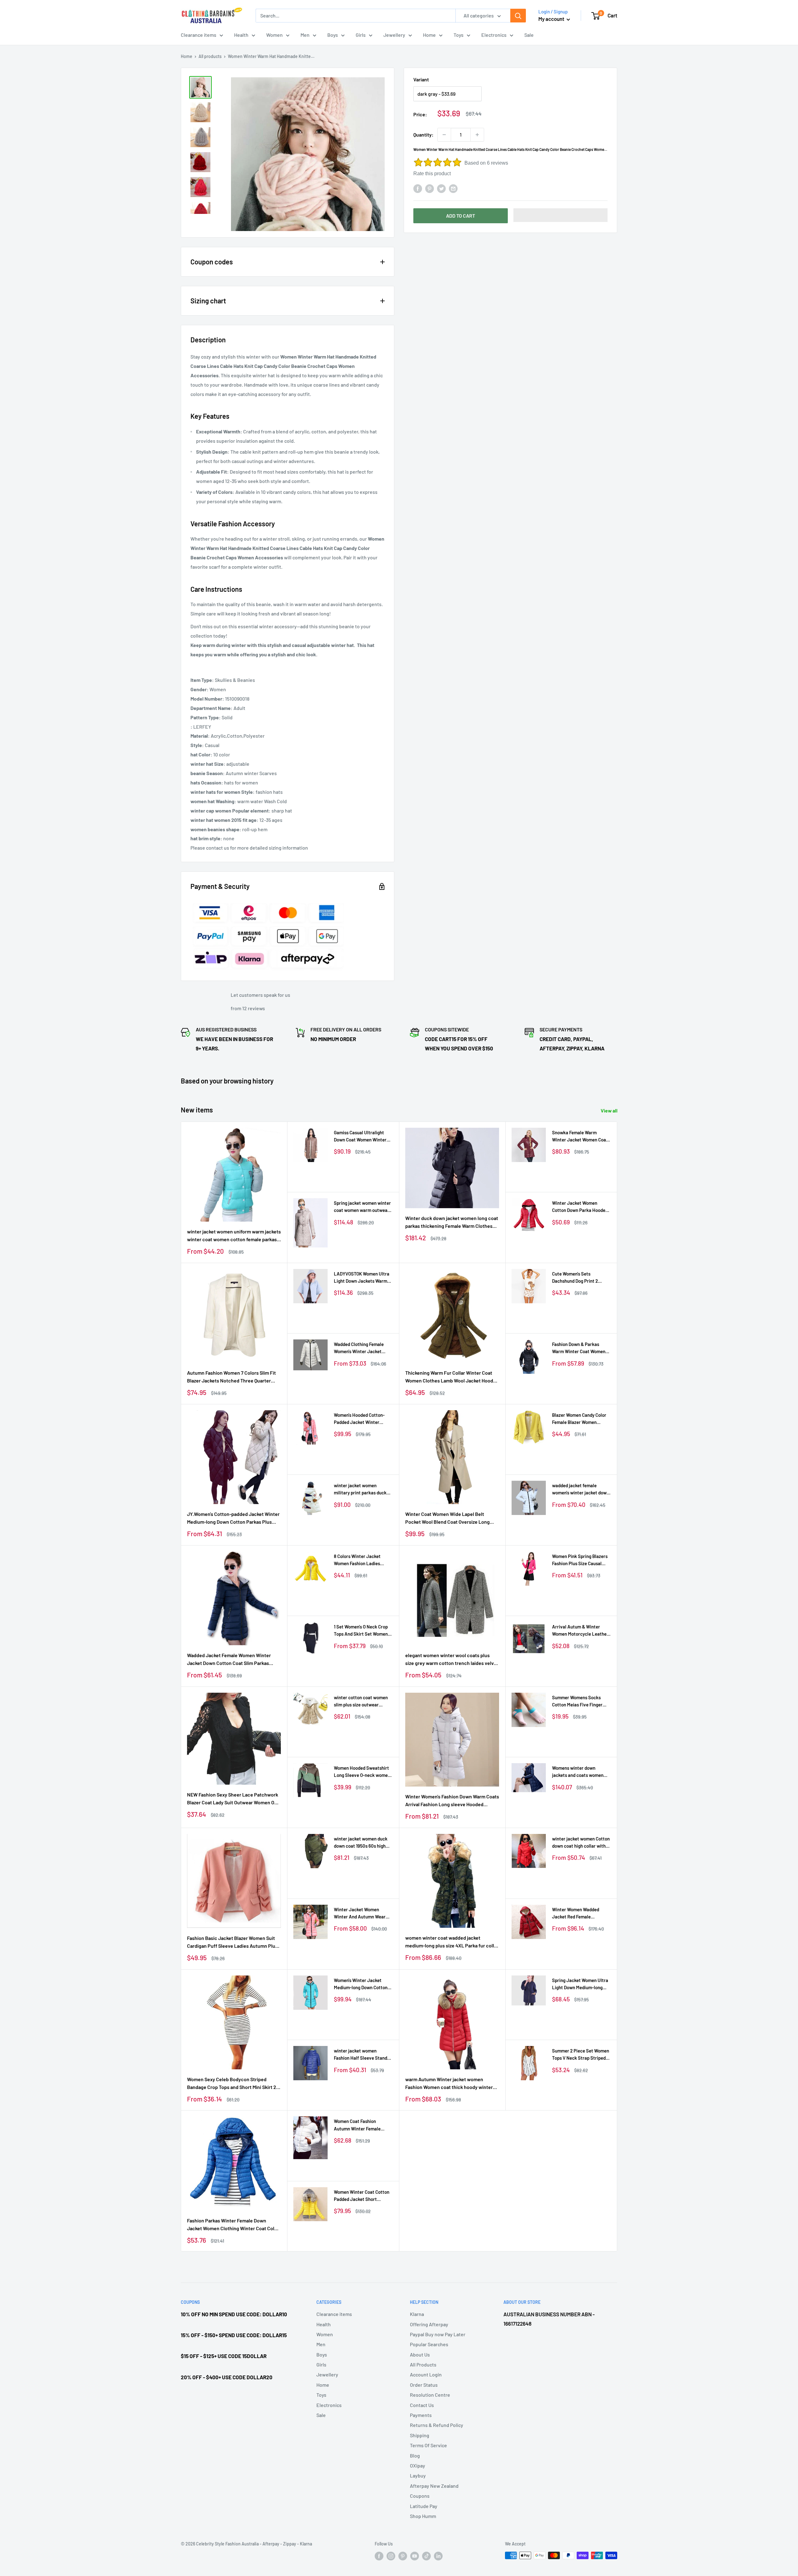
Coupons (420, 2496)
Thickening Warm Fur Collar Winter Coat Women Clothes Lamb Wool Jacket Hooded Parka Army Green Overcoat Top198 (452, 1377)
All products (210, 56)
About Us (420, 2354)
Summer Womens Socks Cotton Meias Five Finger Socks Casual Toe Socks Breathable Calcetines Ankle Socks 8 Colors (581, 1702)
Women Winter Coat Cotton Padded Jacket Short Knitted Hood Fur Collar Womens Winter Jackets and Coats (363, 2196)
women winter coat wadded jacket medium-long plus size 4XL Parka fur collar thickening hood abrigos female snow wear (452, 1942)
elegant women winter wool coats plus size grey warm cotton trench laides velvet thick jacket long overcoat (452, 1660)
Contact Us (422, 2405)
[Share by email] (453, 188)
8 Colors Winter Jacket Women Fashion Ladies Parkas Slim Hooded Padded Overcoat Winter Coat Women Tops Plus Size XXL (362, 1560)
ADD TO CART (461, 216)
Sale (529, 35)
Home (429, 35)
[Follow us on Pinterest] (403, 2556)
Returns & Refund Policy (437, 2425)
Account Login (426, 2374)
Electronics (494, 35)
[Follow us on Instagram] (391, 2556)
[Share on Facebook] (418, 188)
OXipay (418, 2465)
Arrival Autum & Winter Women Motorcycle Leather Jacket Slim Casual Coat (580, 1631)
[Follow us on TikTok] (426, 2556)
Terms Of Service (428, 2445)
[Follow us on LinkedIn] (438, 2556)
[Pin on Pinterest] (430, 188)
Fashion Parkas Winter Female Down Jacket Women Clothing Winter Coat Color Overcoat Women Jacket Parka (233, 2225)
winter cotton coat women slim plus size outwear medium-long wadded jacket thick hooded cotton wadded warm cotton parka (363, 1702)
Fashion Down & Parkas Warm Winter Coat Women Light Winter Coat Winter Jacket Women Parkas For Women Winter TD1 (579, 1348)
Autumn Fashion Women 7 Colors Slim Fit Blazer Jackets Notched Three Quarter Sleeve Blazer (231, 1377)
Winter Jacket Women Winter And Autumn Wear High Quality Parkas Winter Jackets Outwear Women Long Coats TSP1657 (361, 1914)
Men (305, 35)
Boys (333, 35)
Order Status (424, 2385)
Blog (415, 2455)
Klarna (417, 2314)
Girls (361, 35)
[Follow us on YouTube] (415, 2556)
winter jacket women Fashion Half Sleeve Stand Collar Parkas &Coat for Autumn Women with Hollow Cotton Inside (362, 2055)
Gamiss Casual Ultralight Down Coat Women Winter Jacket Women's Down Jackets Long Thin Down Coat (360, 1137)
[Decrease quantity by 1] (444, 135)
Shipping (420, 2435)
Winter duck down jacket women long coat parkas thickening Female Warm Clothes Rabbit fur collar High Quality (452, 1223)
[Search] (518, 16)
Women (274, 35)
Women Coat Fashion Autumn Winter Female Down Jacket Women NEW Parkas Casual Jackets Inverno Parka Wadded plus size (361, 2125)
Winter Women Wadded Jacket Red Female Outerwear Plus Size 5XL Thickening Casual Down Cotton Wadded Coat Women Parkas (581, 1914)
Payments (421, 2415)
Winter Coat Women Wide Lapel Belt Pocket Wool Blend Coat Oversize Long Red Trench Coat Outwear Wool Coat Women (447, 1518)
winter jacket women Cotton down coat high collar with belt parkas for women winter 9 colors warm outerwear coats (581, 1843)
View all (610, 1110)
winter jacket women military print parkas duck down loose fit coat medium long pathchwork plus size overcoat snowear (362, 1490)
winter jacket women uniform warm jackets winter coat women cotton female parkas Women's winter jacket (234, 1236)
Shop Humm (423, 2516)
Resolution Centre (430, 2395)
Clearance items (199, 35)
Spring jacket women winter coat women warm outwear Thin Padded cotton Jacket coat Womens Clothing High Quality (362, 1207)
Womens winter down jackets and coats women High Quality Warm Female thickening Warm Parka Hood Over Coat (579, 1772)
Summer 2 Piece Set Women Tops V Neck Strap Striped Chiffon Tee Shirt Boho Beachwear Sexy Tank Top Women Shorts (581, 2055)
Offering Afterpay (429, 2324)
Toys (459, 35)
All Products (423, 2364)
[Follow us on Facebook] (379, 2556)
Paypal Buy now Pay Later (438, 2334)
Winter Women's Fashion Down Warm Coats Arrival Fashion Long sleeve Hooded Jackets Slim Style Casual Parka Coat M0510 (452, 1801)
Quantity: (423, 135)
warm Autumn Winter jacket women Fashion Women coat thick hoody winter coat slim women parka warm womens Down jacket (449, 2084)
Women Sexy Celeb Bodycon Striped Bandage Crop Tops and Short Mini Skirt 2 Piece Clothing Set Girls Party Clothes (232, 2084)
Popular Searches (429, 2344)
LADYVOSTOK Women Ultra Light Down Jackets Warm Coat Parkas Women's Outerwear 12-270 (362, 1278)
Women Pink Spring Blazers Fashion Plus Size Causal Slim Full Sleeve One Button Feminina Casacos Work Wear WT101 (580, 1560)
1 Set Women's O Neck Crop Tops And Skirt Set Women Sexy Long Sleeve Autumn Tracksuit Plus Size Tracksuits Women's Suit (361, 1631)
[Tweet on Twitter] (441, 188)
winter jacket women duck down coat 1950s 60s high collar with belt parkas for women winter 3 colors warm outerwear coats (363, 1843)
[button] (561, 215)
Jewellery (394, 35)
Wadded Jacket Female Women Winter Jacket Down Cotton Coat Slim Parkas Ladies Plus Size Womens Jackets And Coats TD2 (229, 1660)
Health (241, 35)
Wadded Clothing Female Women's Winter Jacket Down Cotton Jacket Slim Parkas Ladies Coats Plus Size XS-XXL (360, 1348)
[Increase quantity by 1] (477, 135)
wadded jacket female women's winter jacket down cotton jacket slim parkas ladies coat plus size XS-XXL (581, 1490)
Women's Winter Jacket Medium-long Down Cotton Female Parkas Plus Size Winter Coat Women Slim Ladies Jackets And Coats (361, 1984)
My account (552, 19)
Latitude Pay (424, 2506)
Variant (421, 79)
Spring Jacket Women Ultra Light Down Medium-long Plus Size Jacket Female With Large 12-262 (580, 1984)
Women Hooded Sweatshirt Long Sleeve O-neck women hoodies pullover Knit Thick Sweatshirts (362, 1772)
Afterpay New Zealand (434, 2486)
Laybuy (418, 2475)
